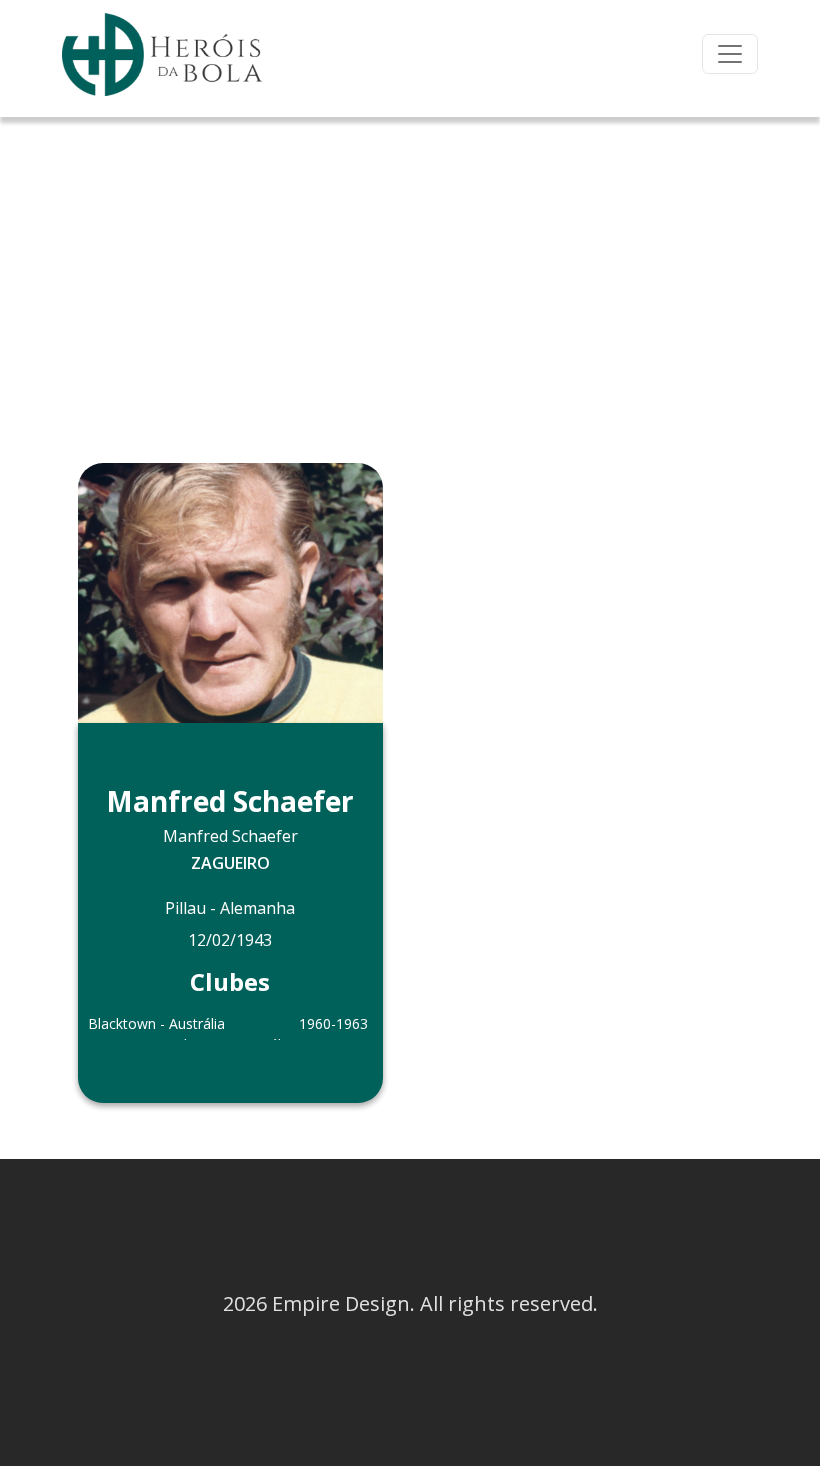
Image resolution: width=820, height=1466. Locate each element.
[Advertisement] (410, 267)
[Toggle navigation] (730, 54)
